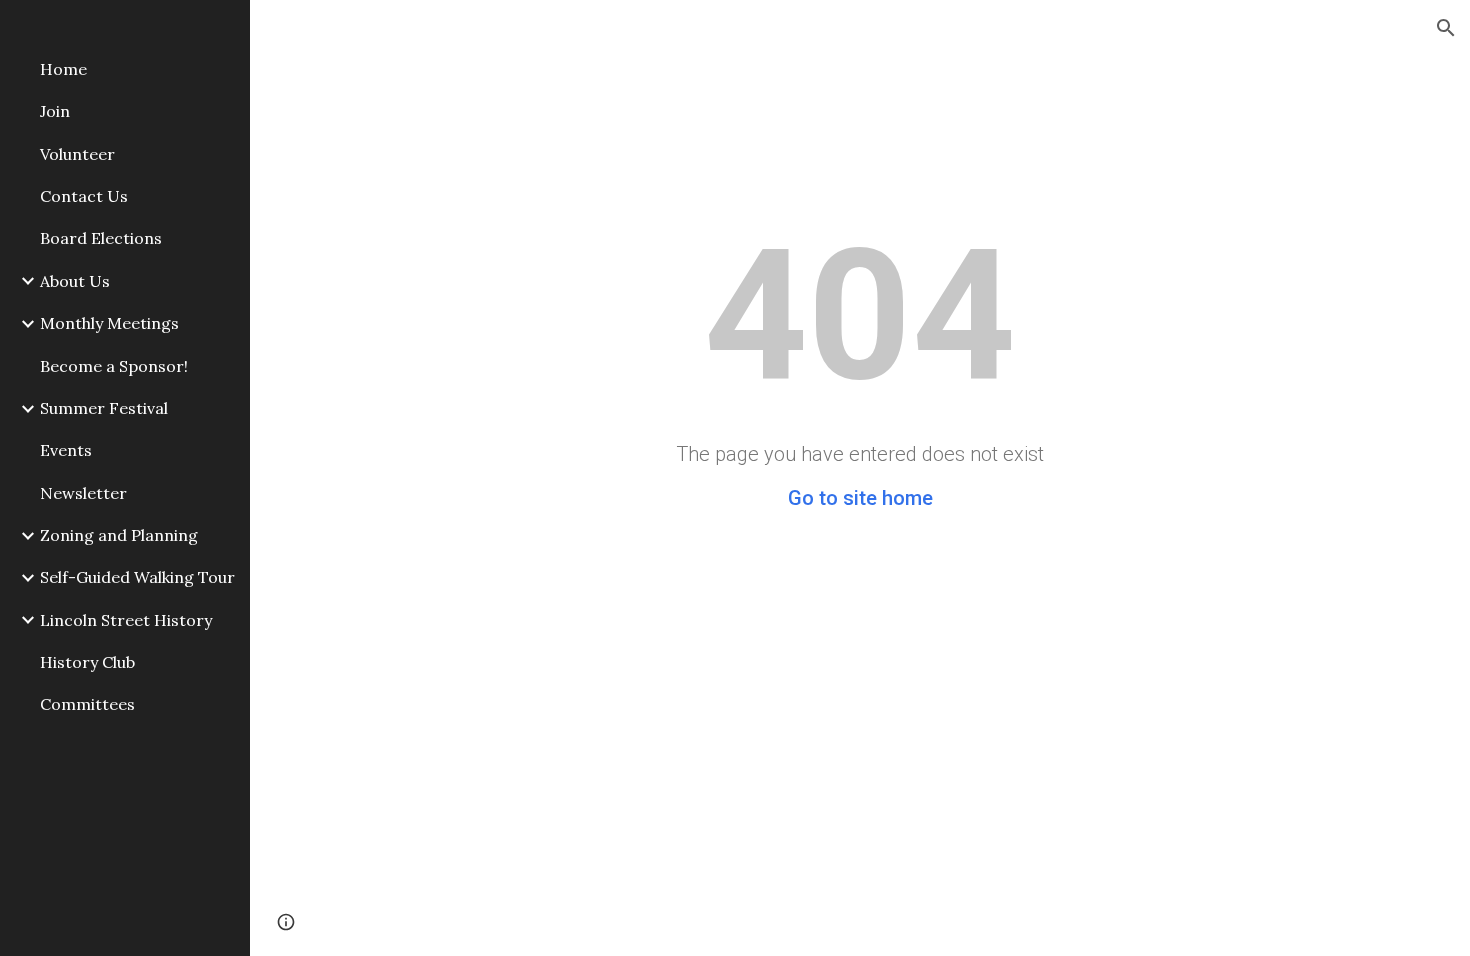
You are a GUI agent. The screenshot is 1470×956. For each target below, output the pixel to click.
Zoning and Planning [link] (119, 535)
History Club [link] (87, 662)
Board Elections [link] (101, 238)
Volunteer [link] (77, 154)
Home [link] (63, 69)
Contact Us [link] (84, 196)
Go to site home (860, 498)
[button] (1446, 28)
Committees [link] (87, 704)
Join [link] (55, 111)
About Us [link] (75, 281)
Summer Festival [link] (104, 408)
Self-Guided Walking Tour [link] (137, 577)
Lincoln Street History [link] (126, 620)
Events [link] (66, 450)
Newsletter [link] (83, 493)
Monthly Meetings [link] (109, 323)
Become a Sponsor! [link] (114, 366)
